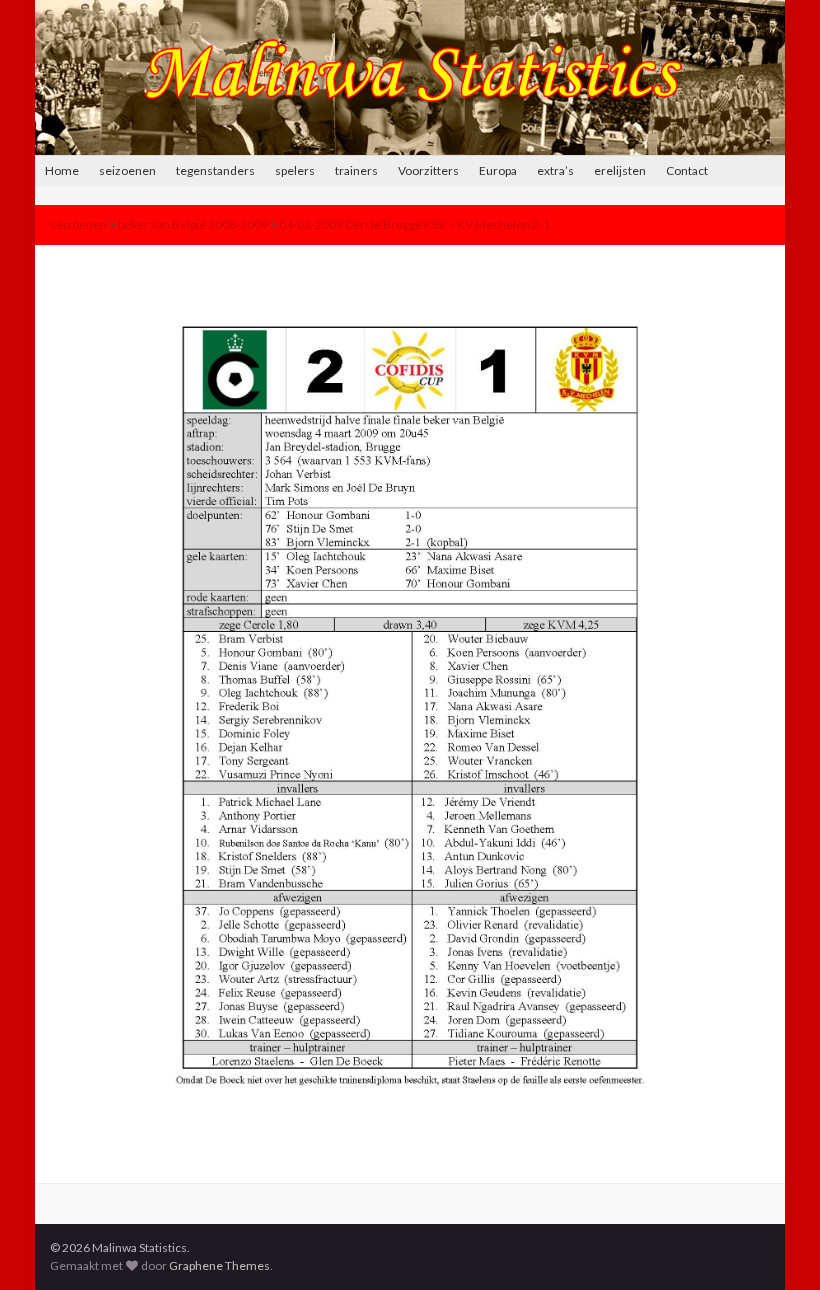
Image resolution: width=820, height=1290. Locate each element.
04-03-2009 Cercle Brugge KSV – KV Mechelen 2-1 (414, 224)
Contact (687, 170)
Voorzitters (428, 170)
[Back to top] (775, 1245)
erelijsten (620, 170)
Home (62, 170)
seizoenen (127, 170)
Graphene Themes (219, 1265)
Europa (498, 170)
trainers (356, 170)
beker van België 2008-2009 (193, 224)
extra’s (555, 170)
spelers (295, 170)
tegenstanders (215, 170)
